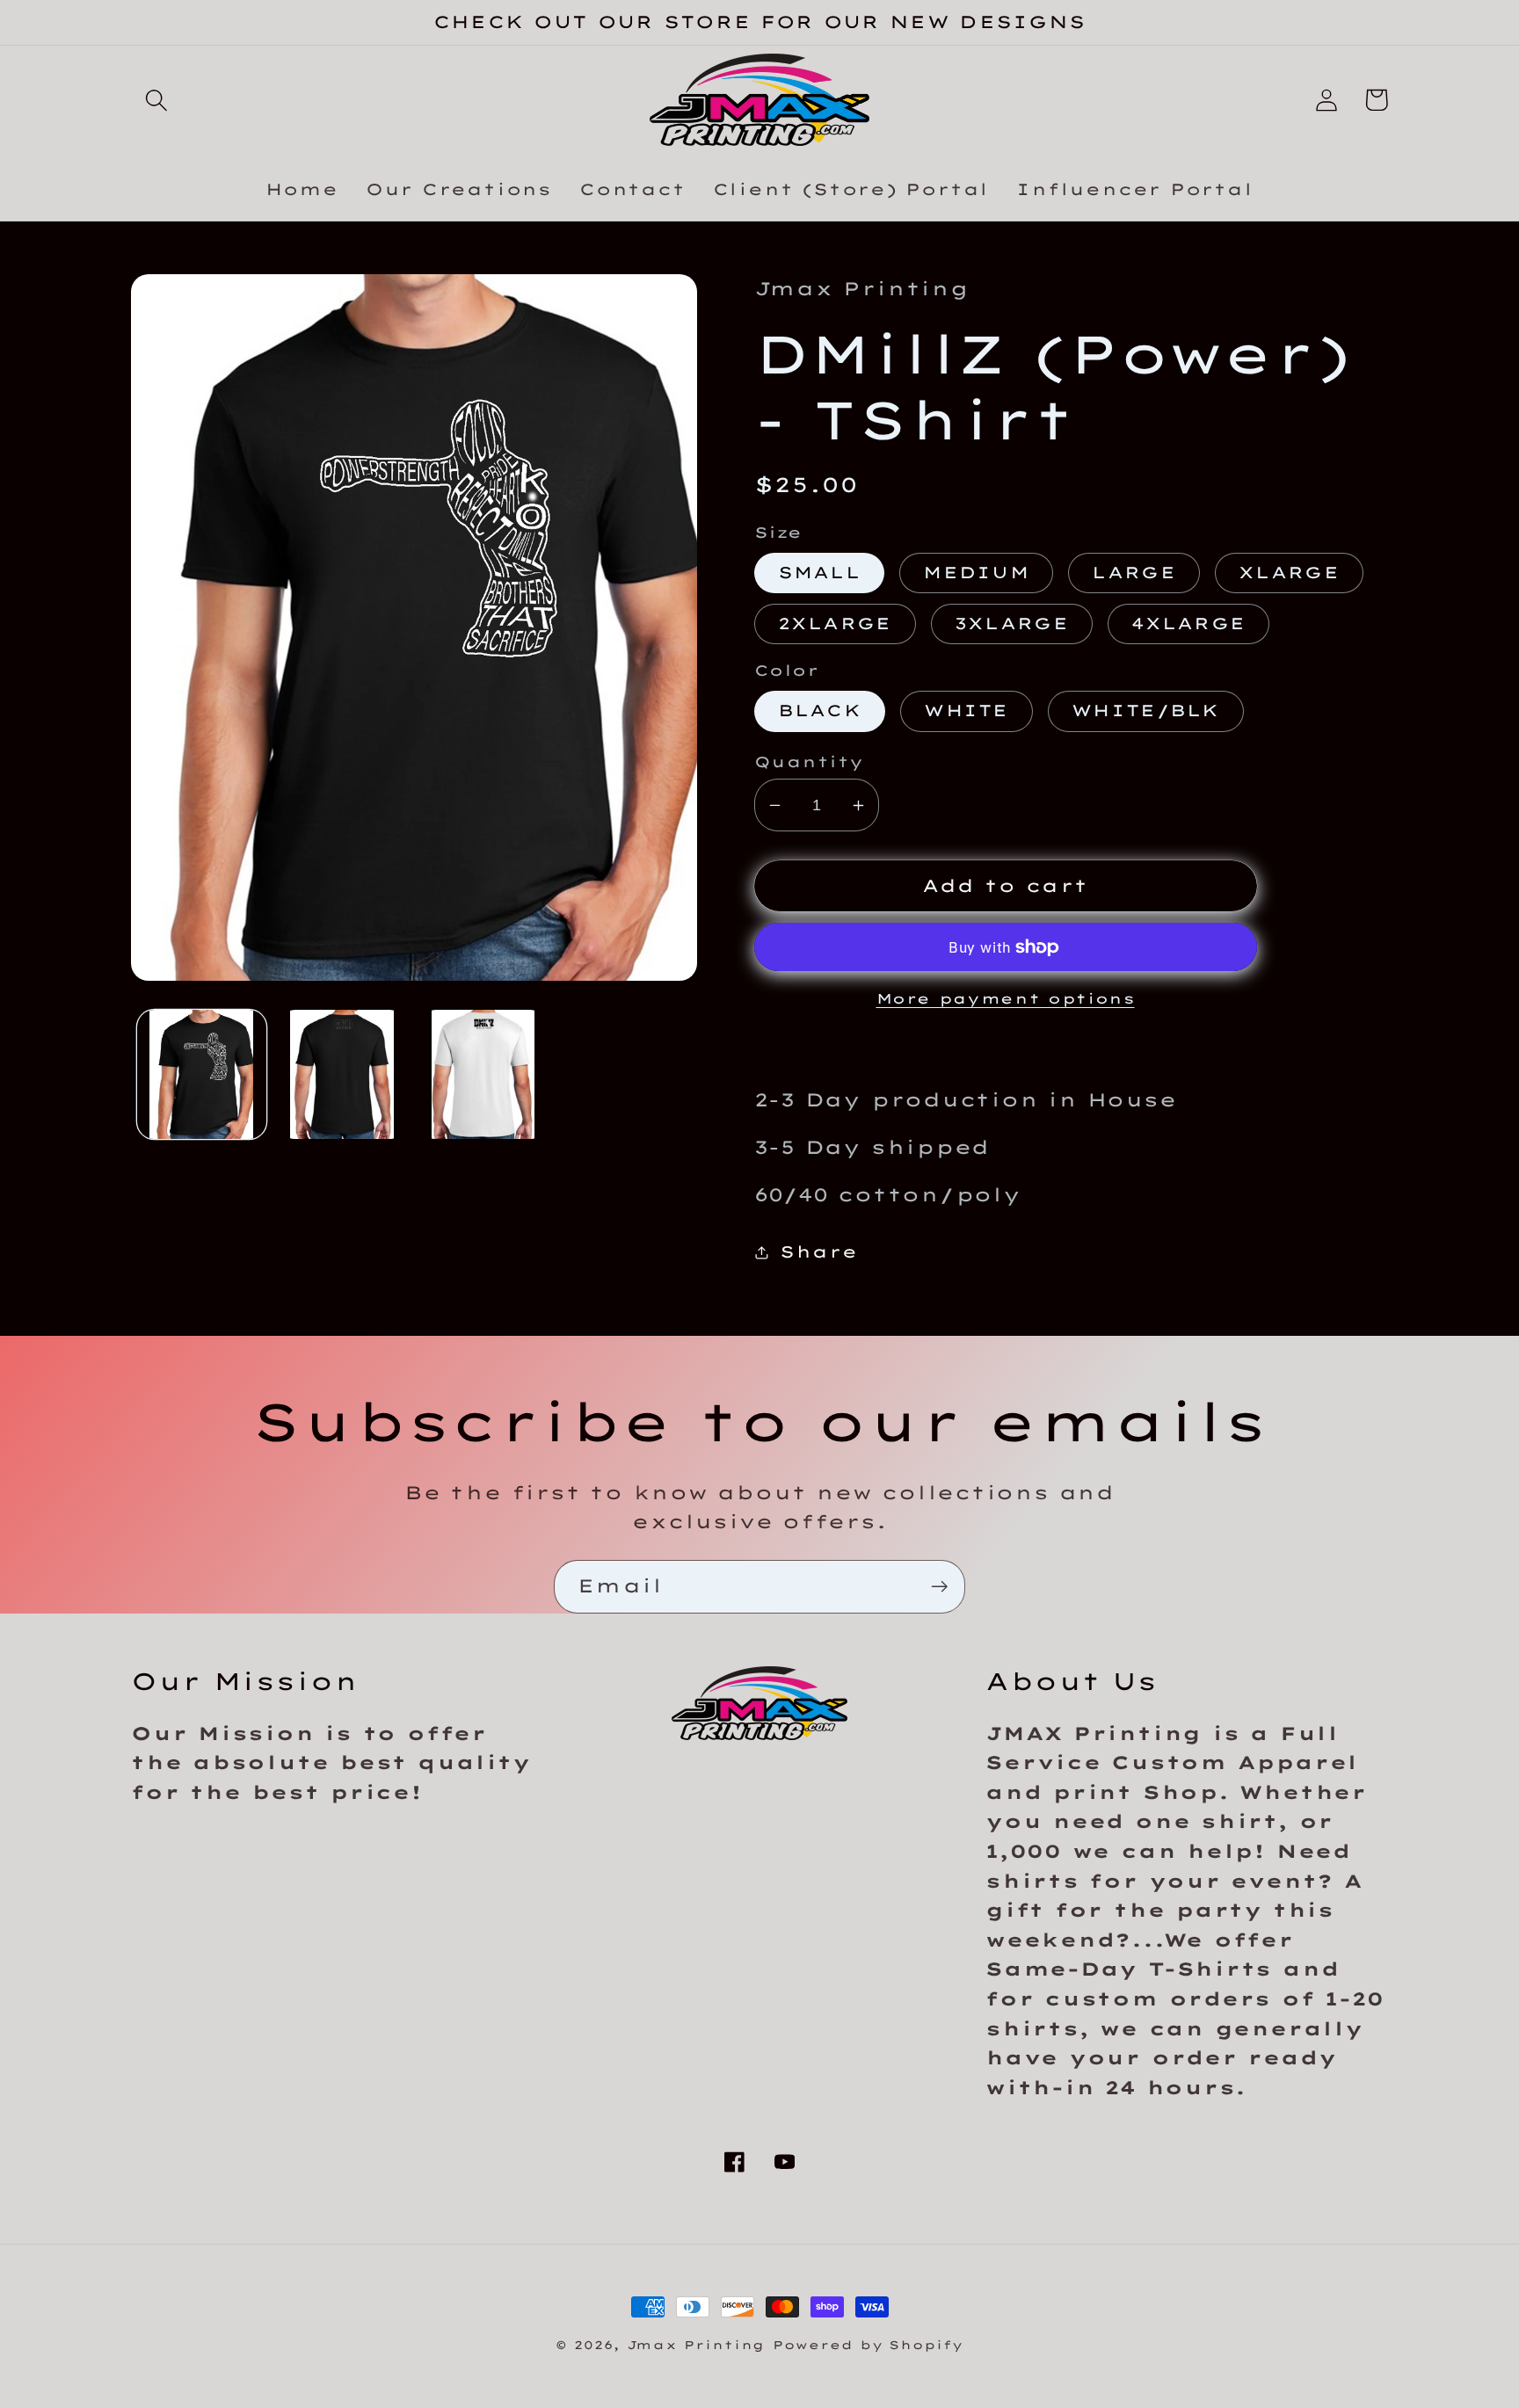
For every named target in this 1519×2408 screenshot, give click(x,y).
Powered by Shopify (868, 2345)
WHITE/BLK (1146, 711)
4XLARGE (1188, 624)
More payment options (1006, 998)
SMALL (820, 573)
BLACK (820, 711)
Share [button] (818, 1252)
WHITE (967, 711)
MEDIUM (976, 573)
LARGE (1134, 573)
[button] (156, 100)
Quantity (809, 762)
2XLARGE (835, 624)
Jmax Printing (696, 2345)
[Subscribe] (939, 1587)
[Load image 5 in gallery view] (483, 1074)
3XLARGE (1012, 624)
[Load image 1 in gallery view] (202, 1074)
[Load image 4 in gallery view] (342, 1074)
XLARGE (1289, 573)
